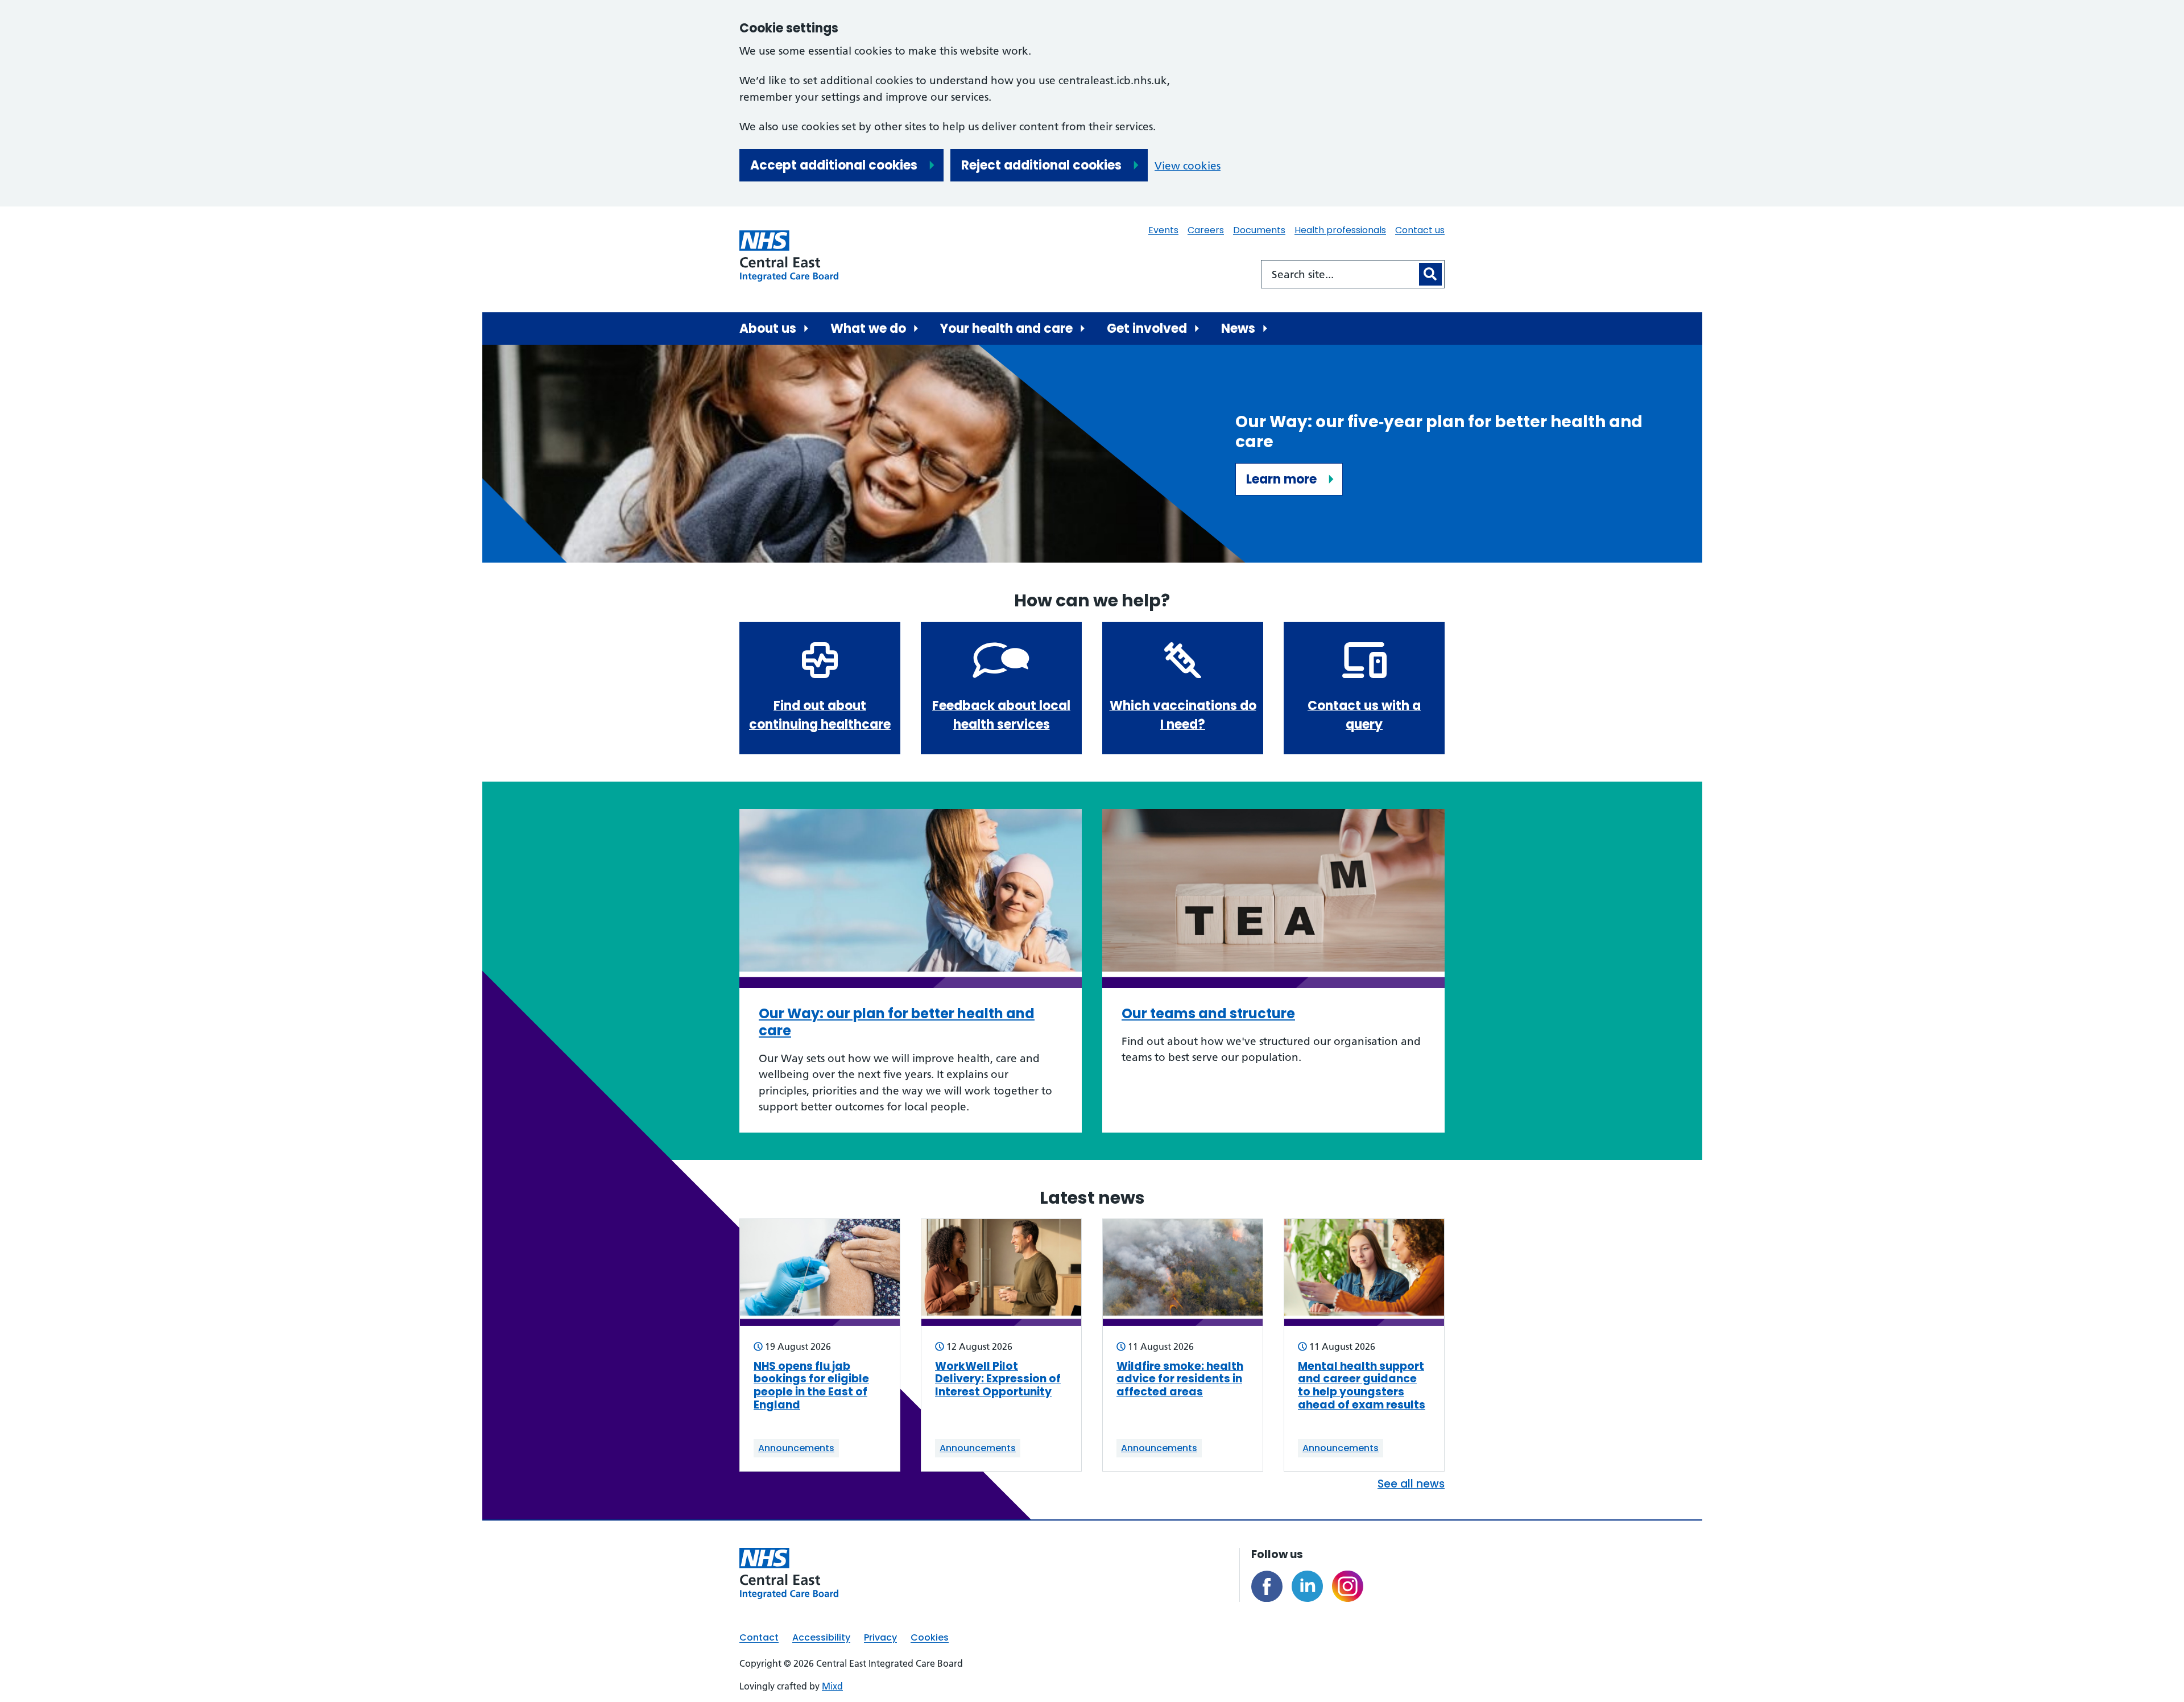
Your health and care (1006, 329)
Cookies (930, 1637)
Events (1163, 230)
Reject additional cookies (1041, 165)
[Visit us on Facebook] (1267, 1586)
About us (768, 329)
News (1238, 329)
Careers (1206, 230)
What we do (868, 329)
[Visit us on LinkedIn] (1307, 1586)
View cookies (1188, 166)
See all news (1411, 1484)
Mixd (832, 1686)
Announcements (796, 1448)
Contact (759, 1637)
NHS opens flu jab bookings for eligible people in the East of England (811, 1386)
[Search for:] (1339, 274)
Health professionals (1340, 230)
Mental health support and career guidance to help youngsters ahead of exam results (1362, 1386)
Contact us (1420, 230)
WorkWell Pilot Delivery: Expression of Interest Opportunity (998, 1379)
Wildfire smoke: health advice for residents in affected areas (1180, 1379)
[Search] (1430, 274)
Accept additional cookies (834, 165)
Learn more (1281, 479)
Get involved (1147, 329)
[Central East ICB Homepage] (789, 256)
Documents (1259, 230)
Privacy (880, 1637)
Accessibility (821, 1637)
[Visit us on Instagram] (1348, 1586)
